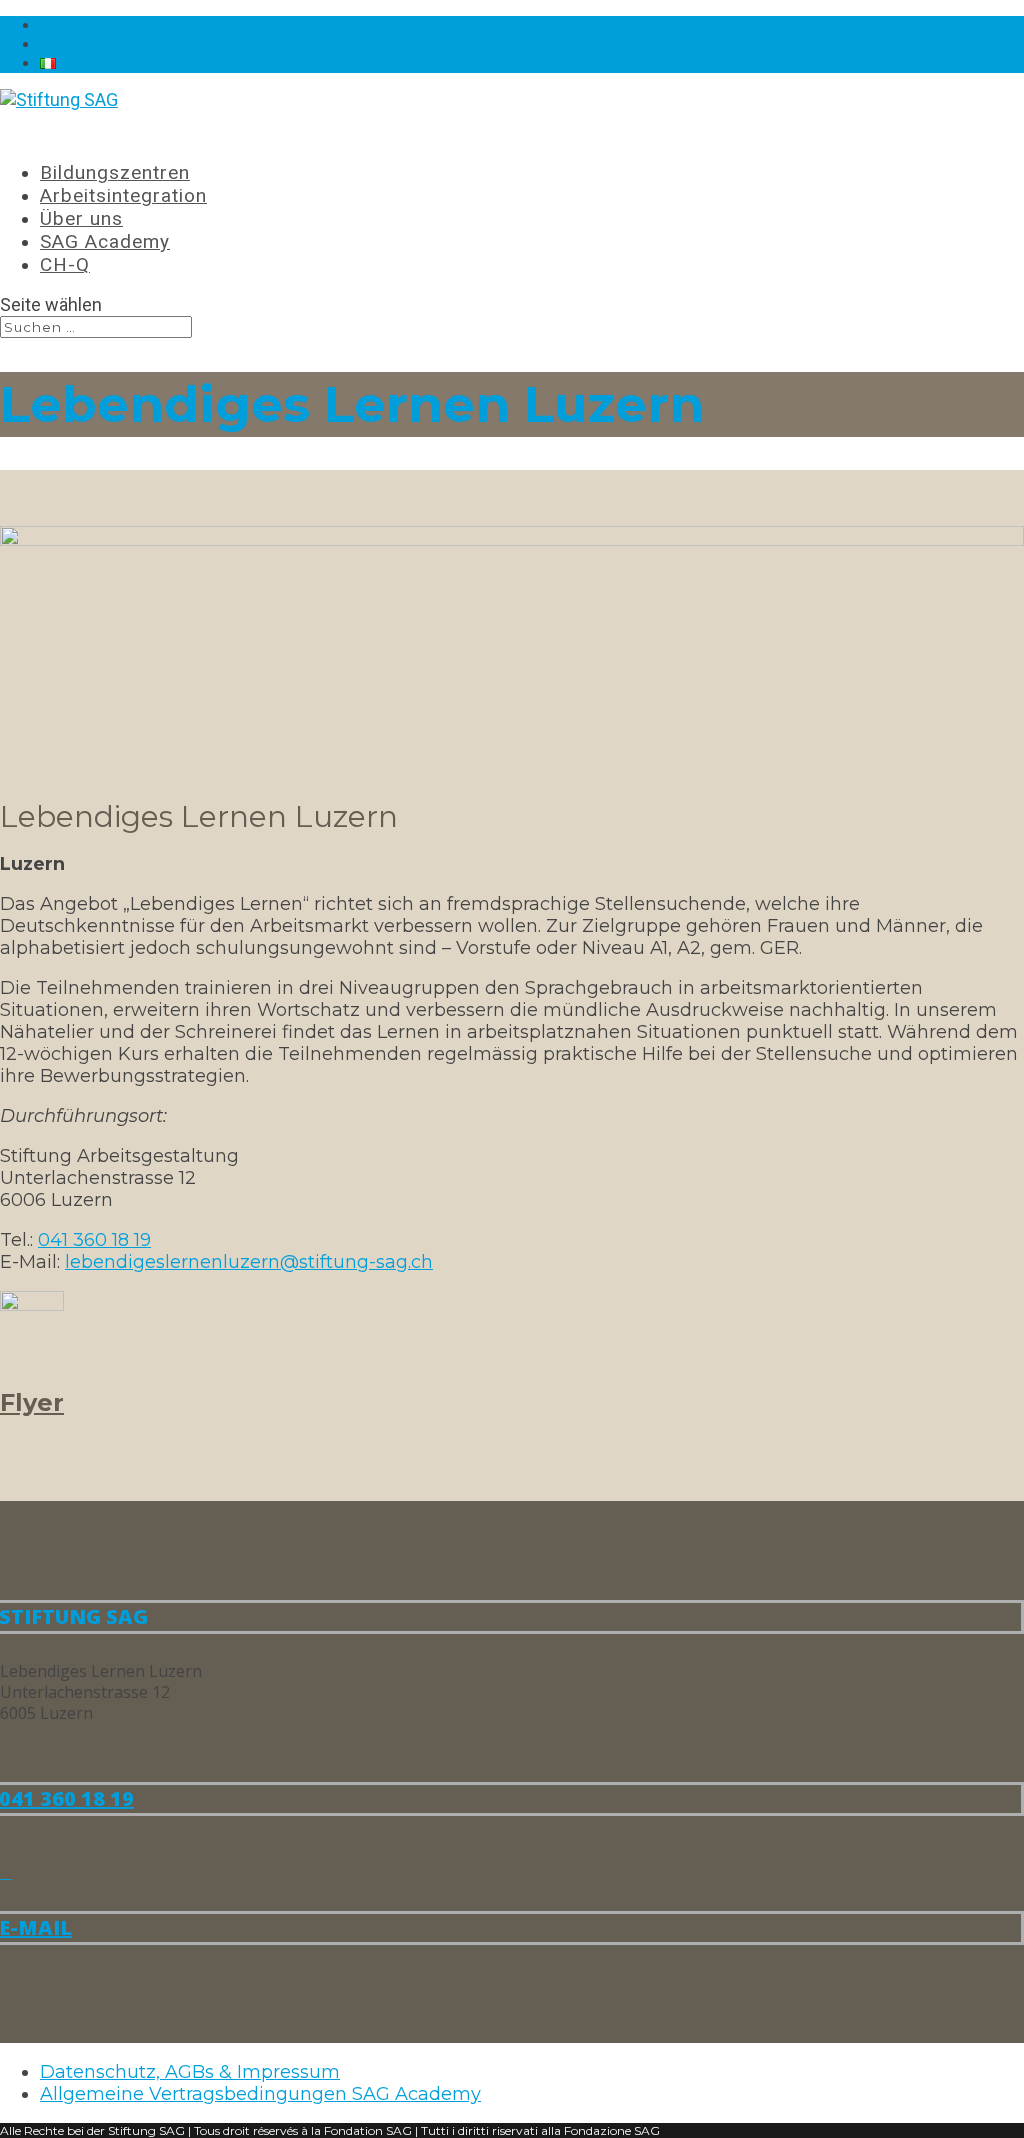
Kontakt (72, 44)
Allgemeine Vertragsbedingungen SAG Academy (260, 2094)
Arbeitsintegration (123, 195)
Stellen (69, 25)
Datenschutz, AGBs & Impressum (190, 2072)
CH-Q (65, 264)
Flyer (32, 1402)
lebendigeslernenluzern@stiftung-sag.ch (249, 1262)
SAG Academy (105, 241)
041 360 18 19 (94, 1240)
